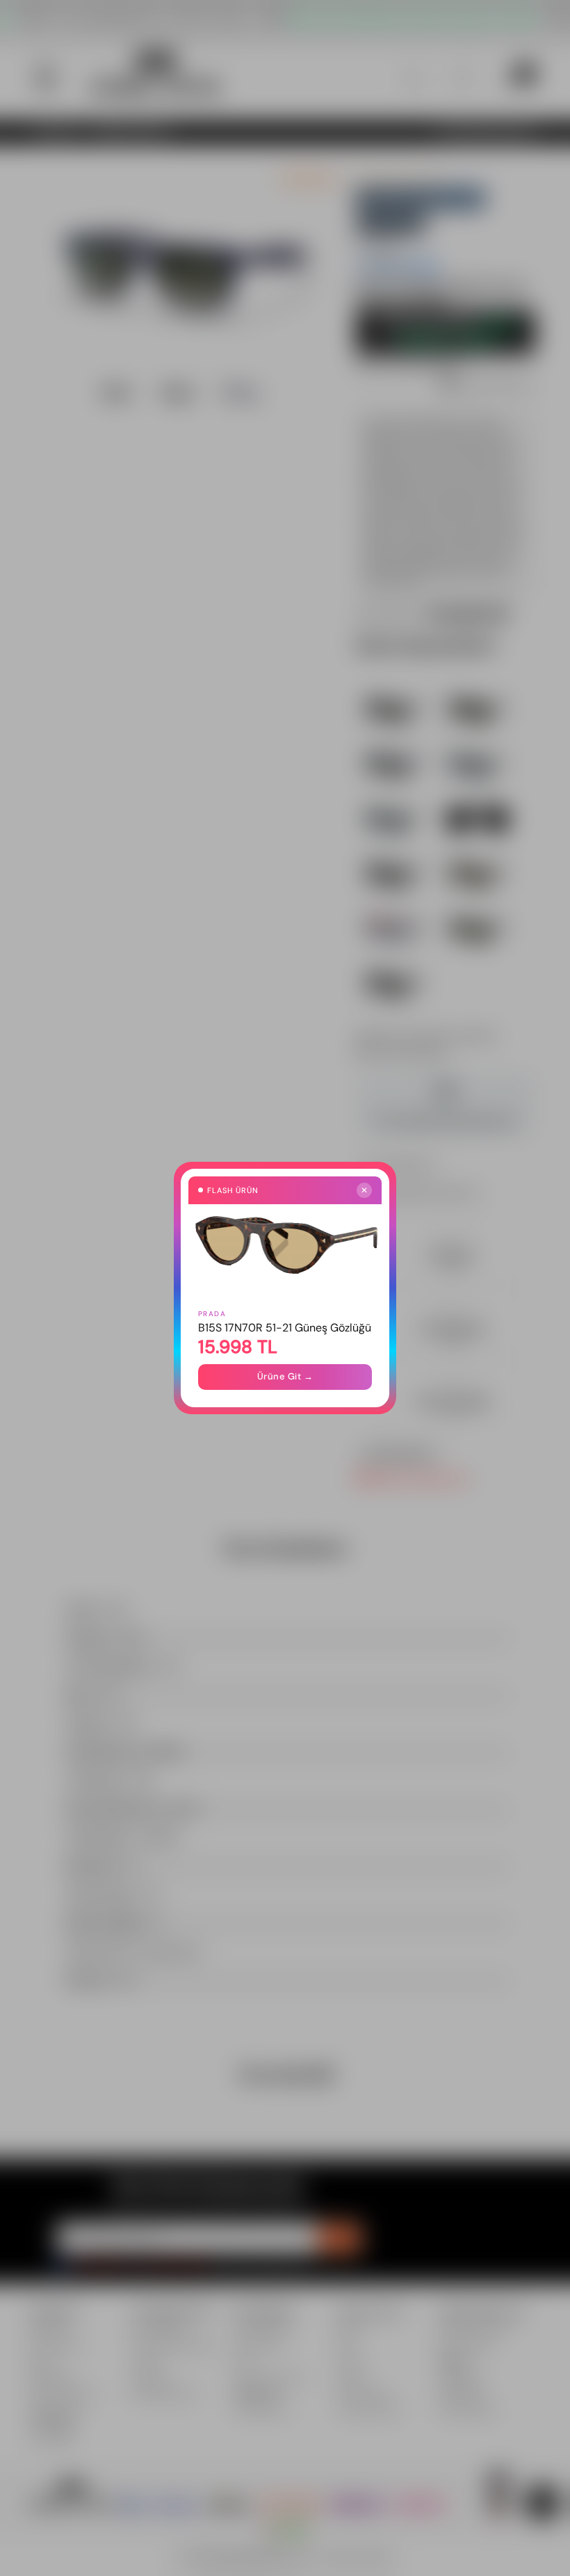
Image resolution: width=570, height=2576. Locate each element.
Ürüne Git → (285, 1376)
